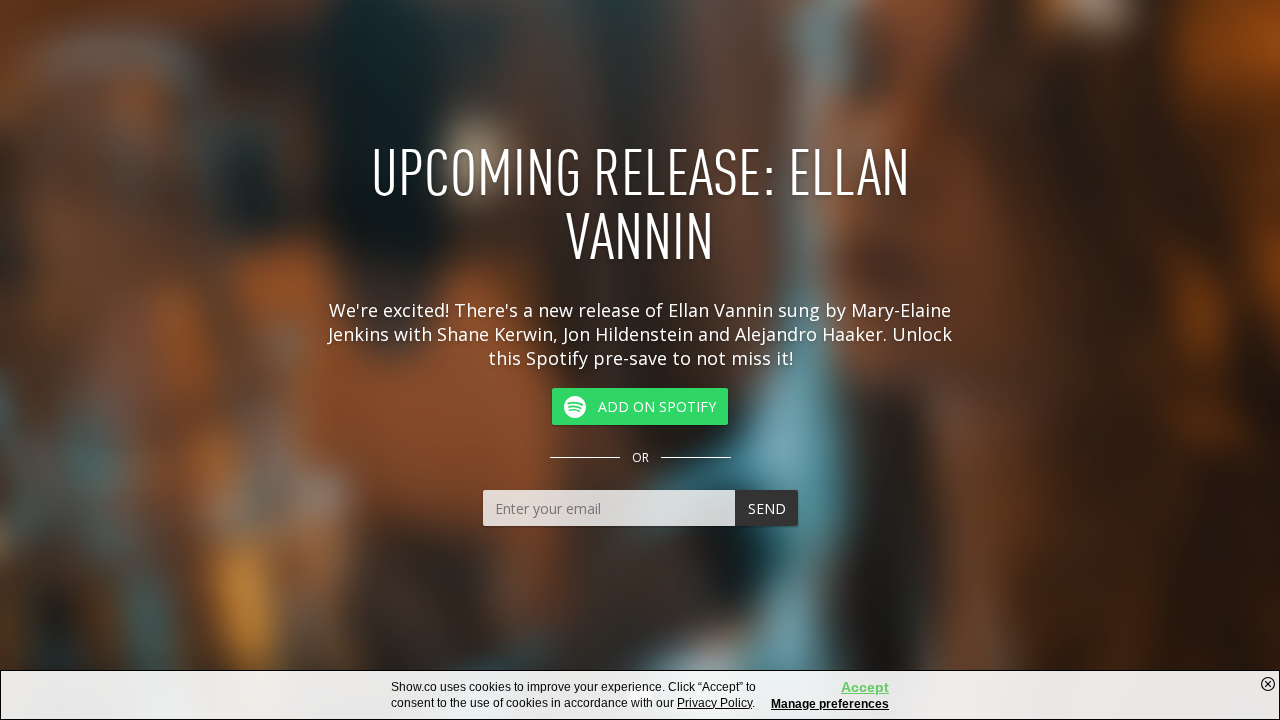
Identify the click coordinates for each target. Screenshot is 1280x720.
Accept (865, 687)
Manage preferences (830, 704)
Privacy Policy (714, 703)
